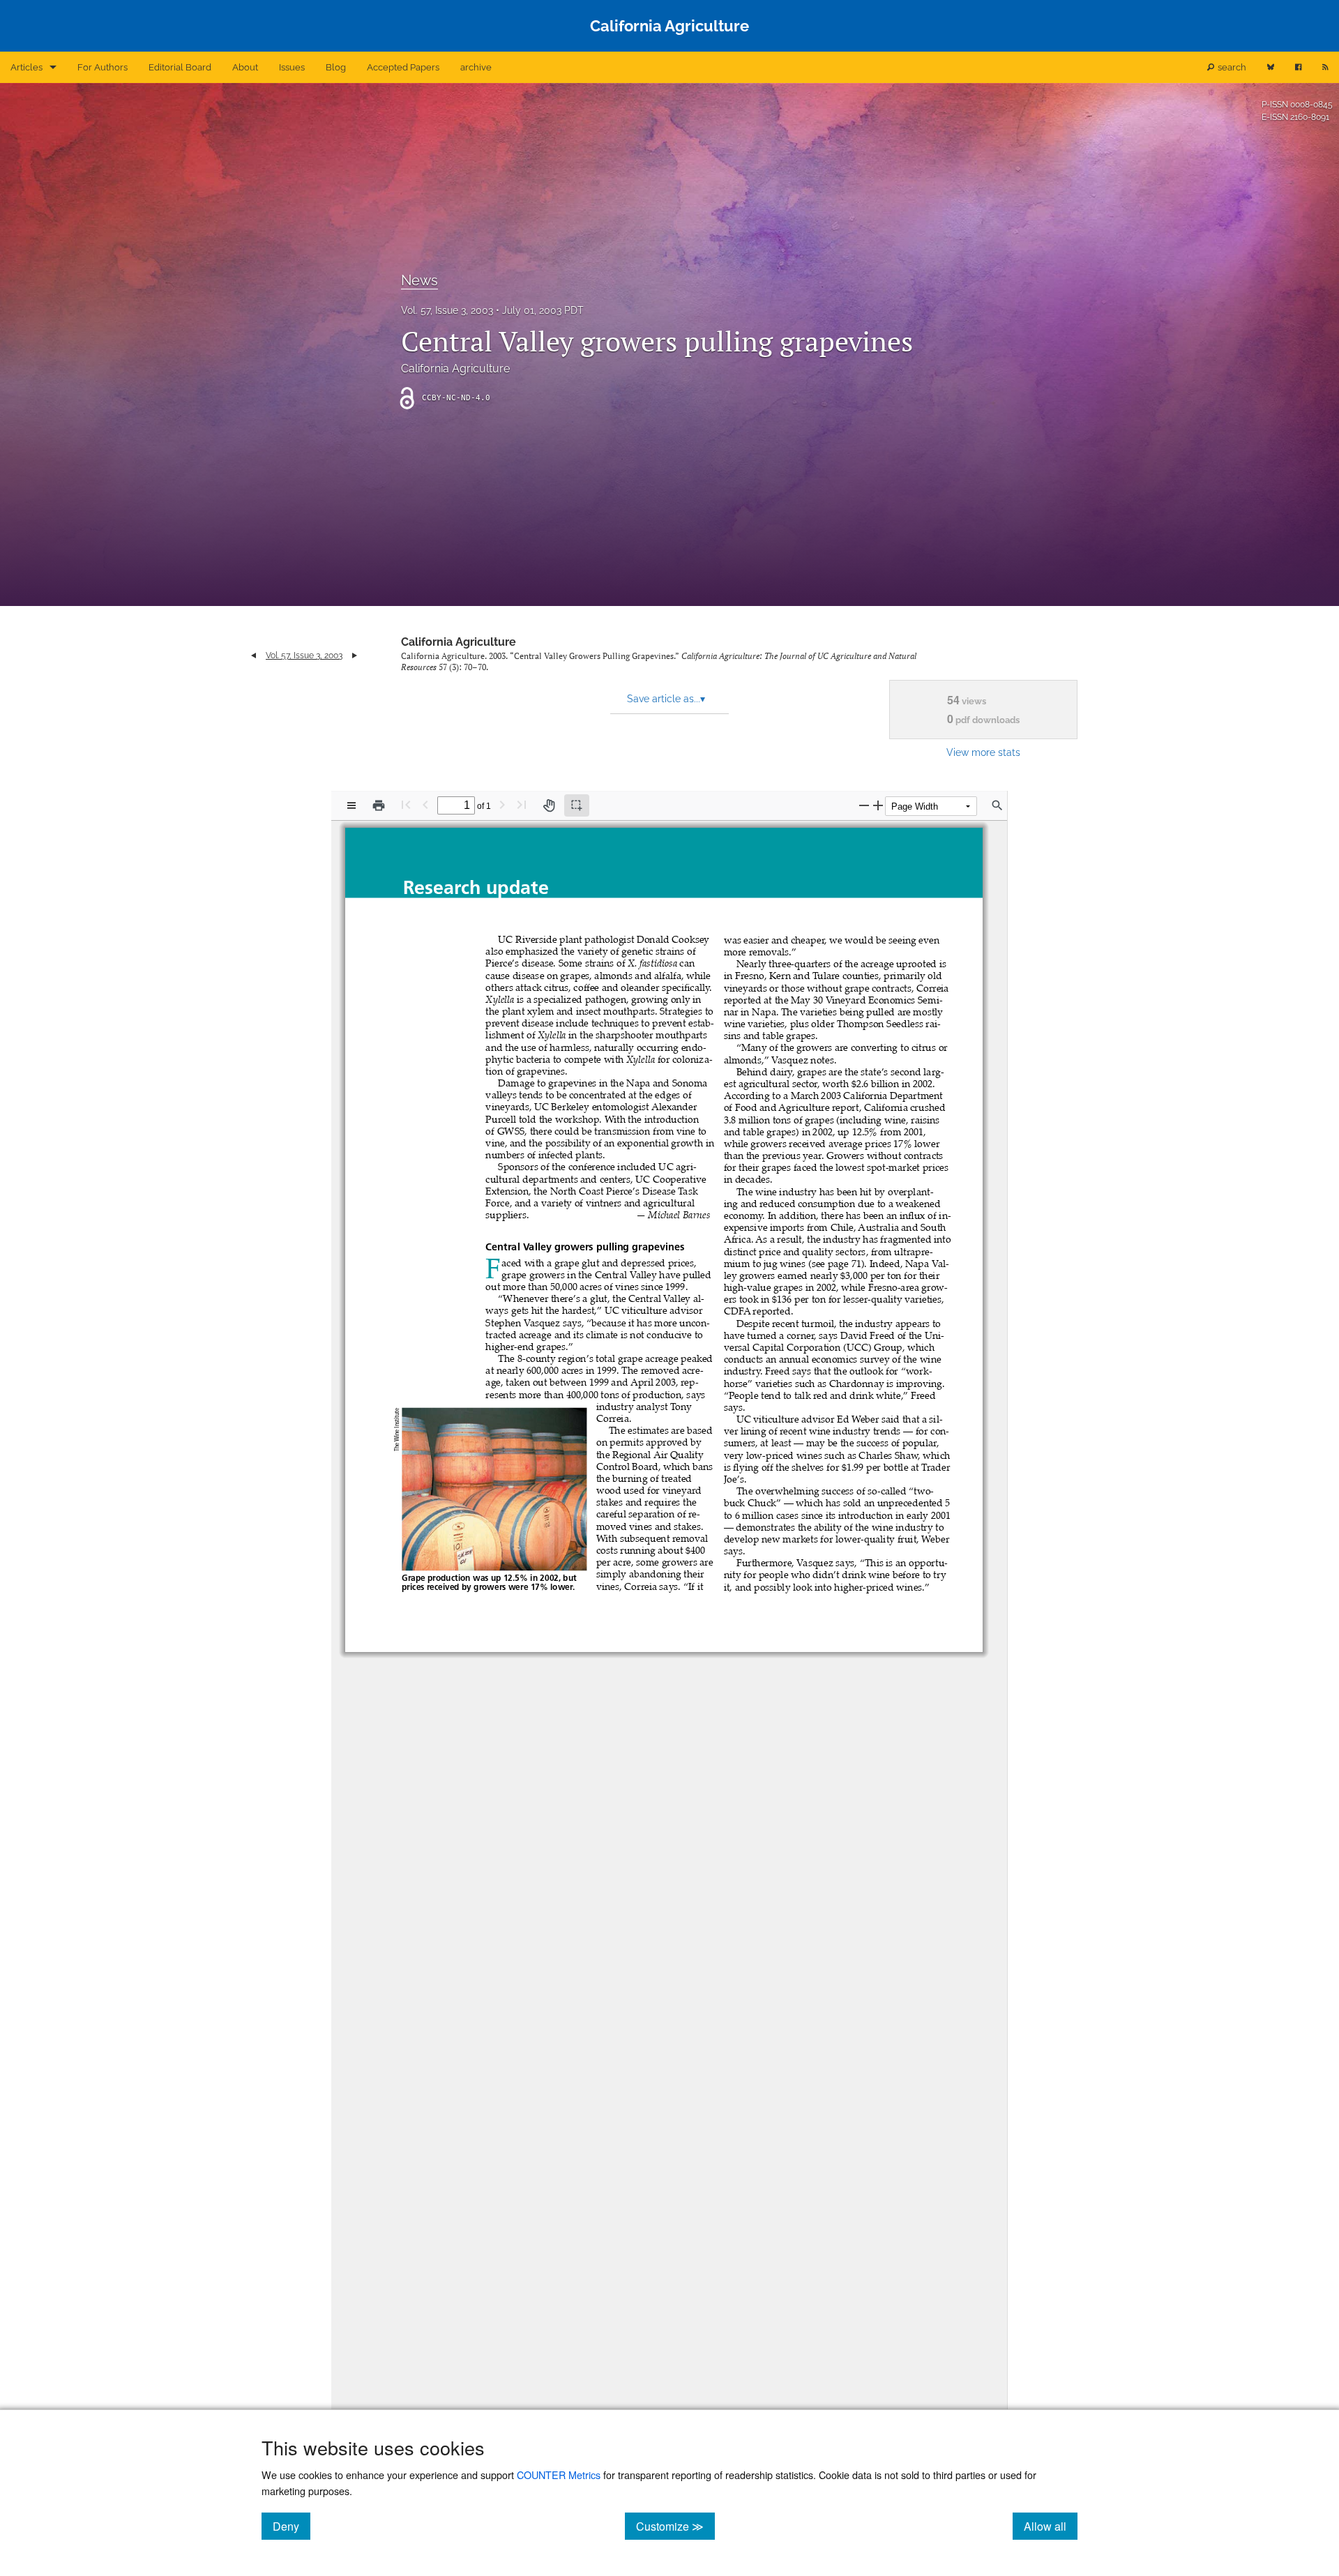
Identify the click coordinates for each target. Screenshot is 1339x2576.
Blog (336, 67)
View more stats (983, 752)
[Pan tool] (549, 805)
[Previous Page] (425, 804)
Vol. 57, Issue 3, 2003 (447, 310)
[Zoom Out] (864, 805)
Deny (292, 2526)
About (245, 67)
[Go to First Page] (406, 804)
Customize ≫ (675, 2526)
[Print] (379, 805)
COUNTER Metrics (559, 2475)
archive (476, 67)
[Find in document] (997, 805)
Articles (27, 67)
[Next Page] (502, 804)
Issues (292, 67)
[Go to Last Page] (522, 804)
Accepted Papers (403, 67)
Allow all (1051, 2526)
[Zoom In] (878, 805)
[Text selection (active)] (577, 805)
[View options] (351, 805)
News (419, 280)
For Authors (103, 67)
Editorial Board (180, 67)
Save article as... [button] (666, 699)
